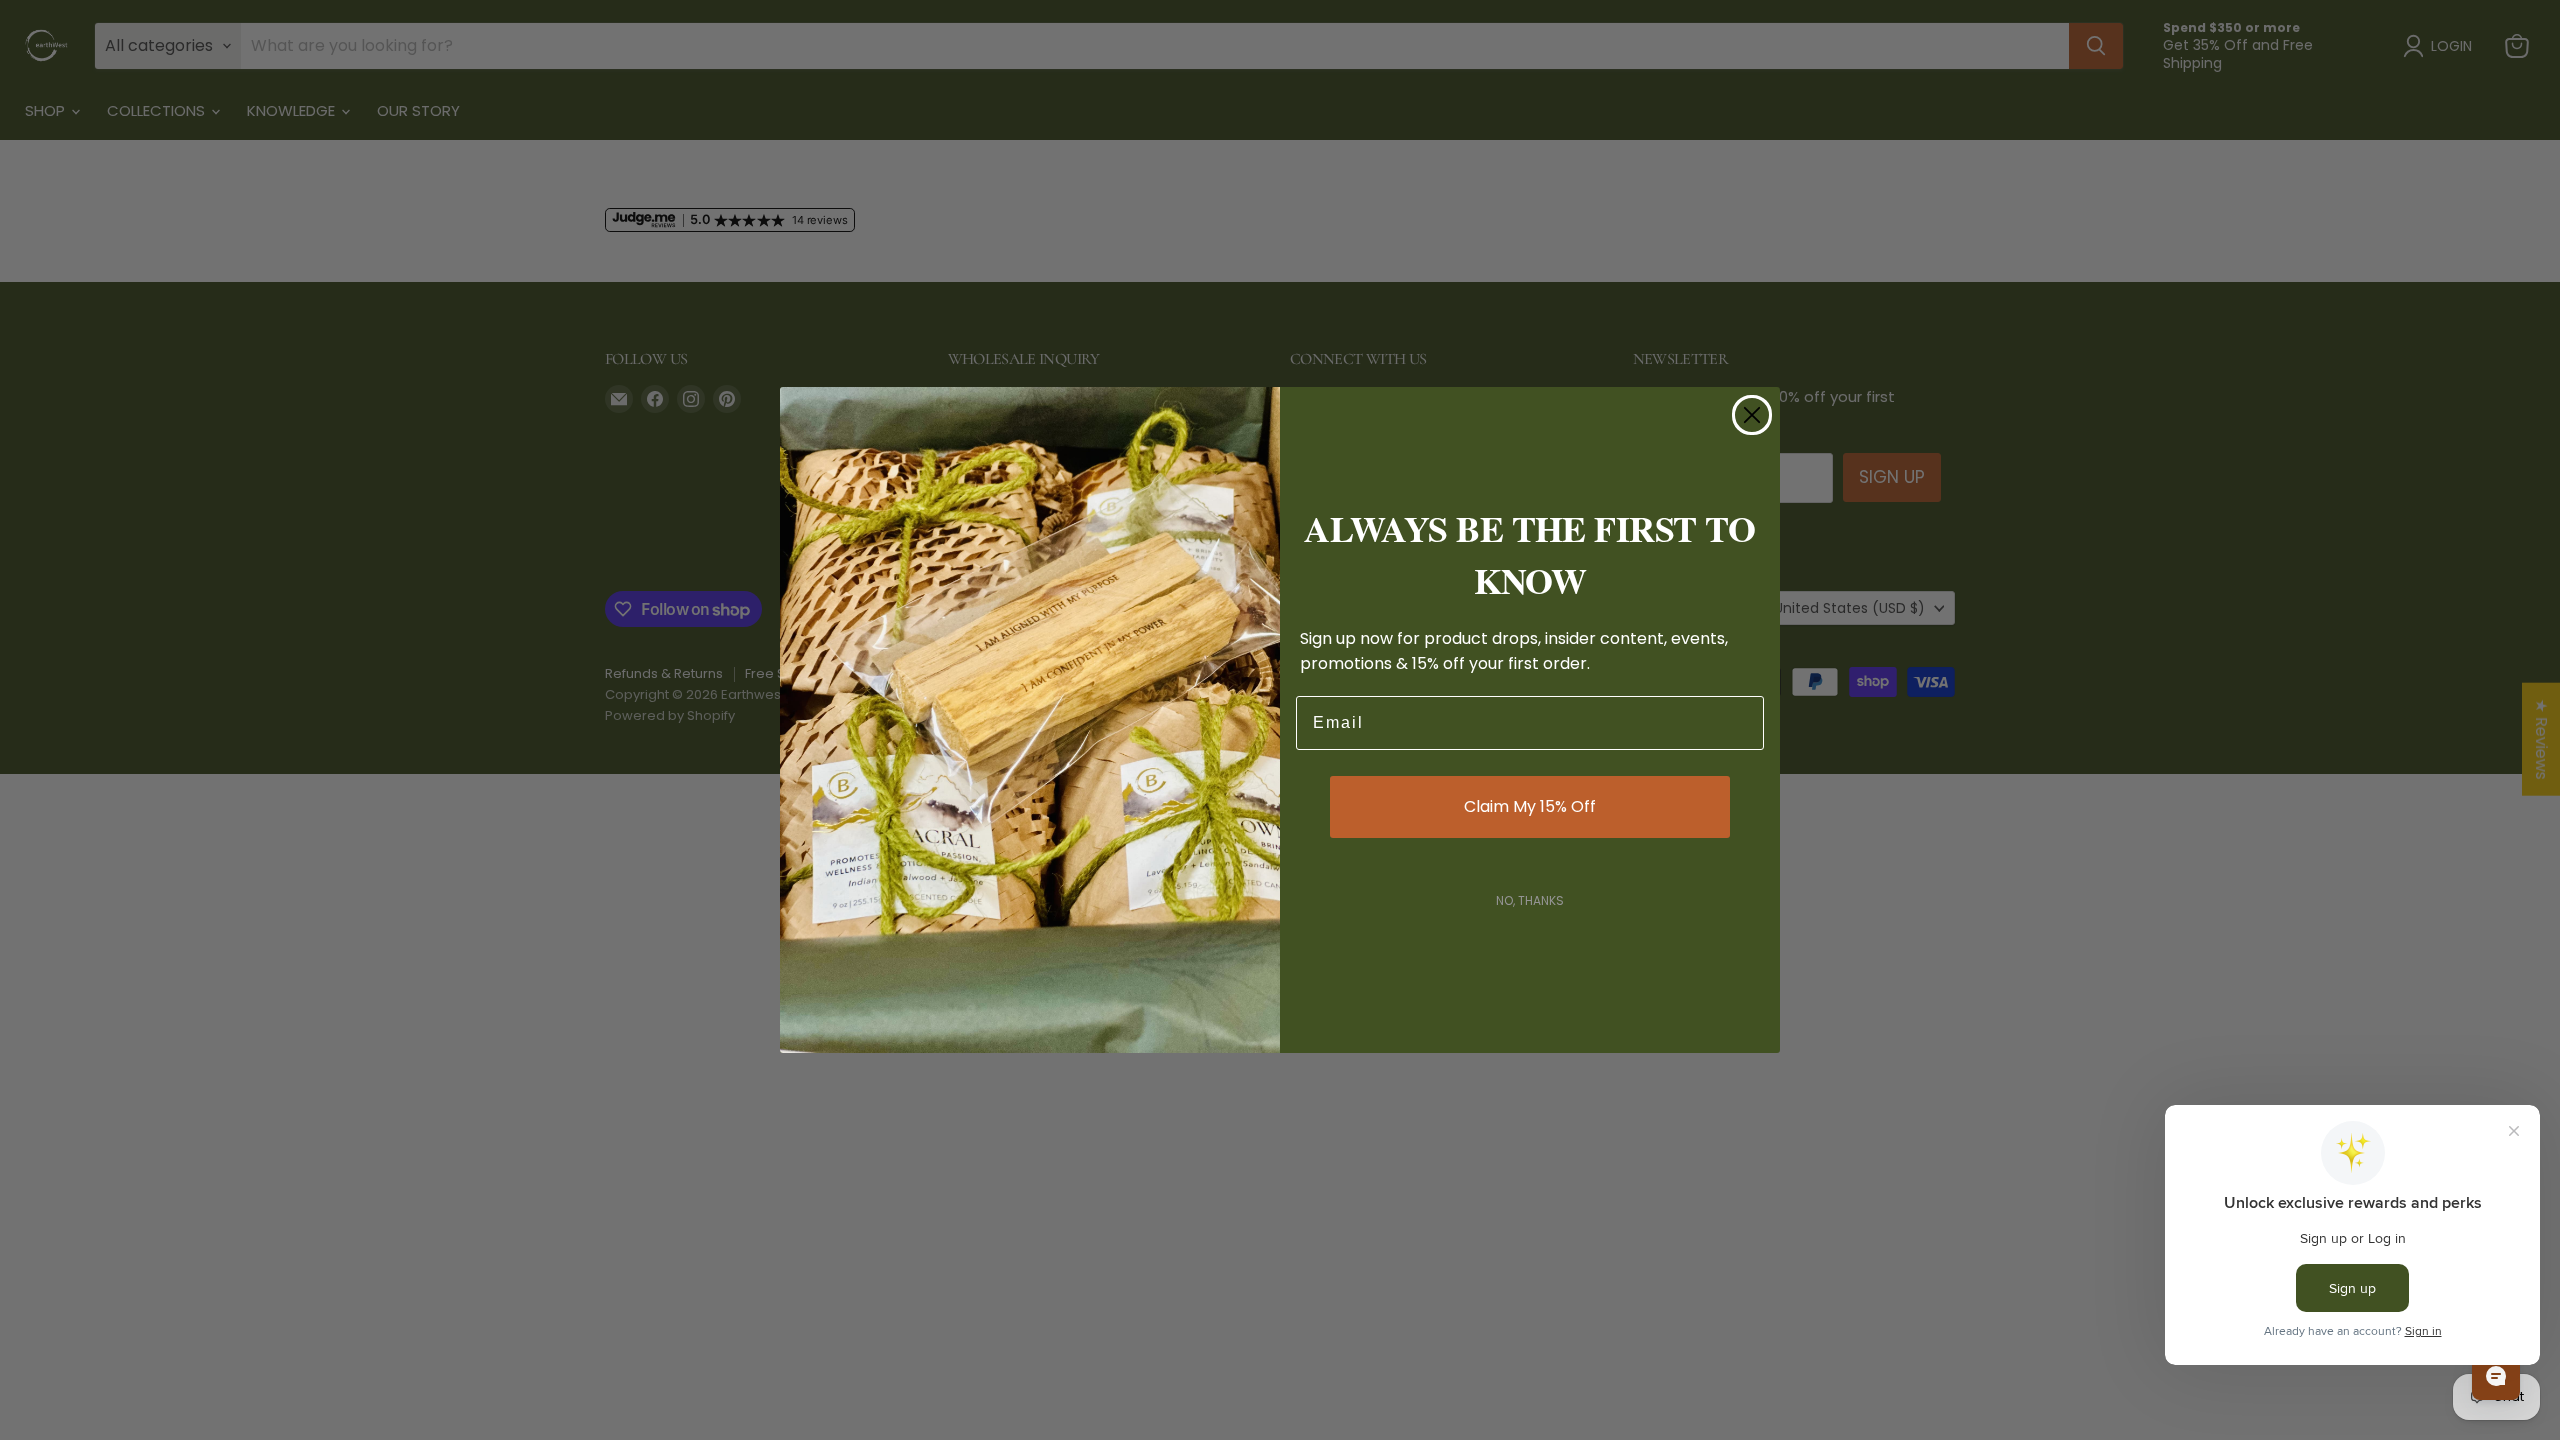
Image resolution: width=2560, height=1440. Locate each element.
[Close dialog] (1752, 415)
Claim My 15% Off (1530, 806)
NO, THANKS (1530, 900)
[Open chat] (2496, 1376)
